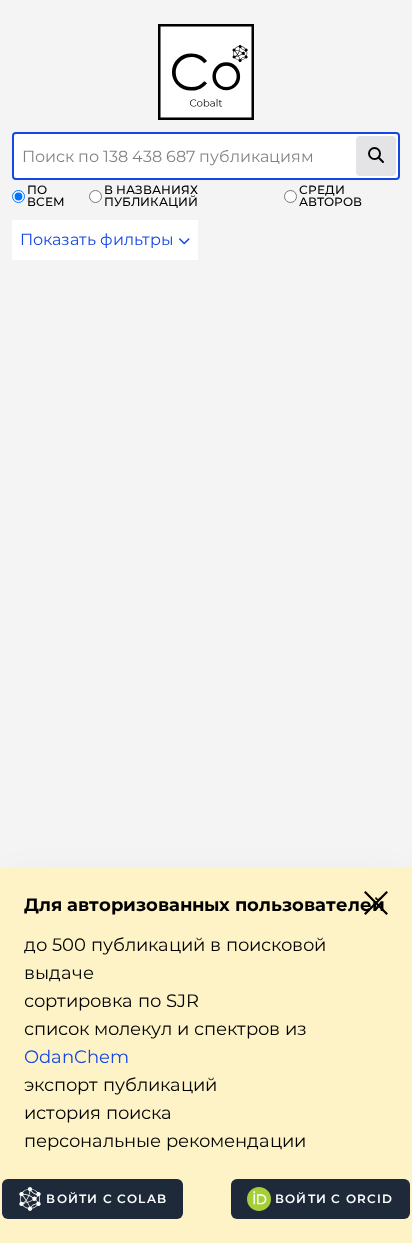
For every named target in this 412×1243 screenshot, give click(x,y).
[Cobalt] (206, 72)
